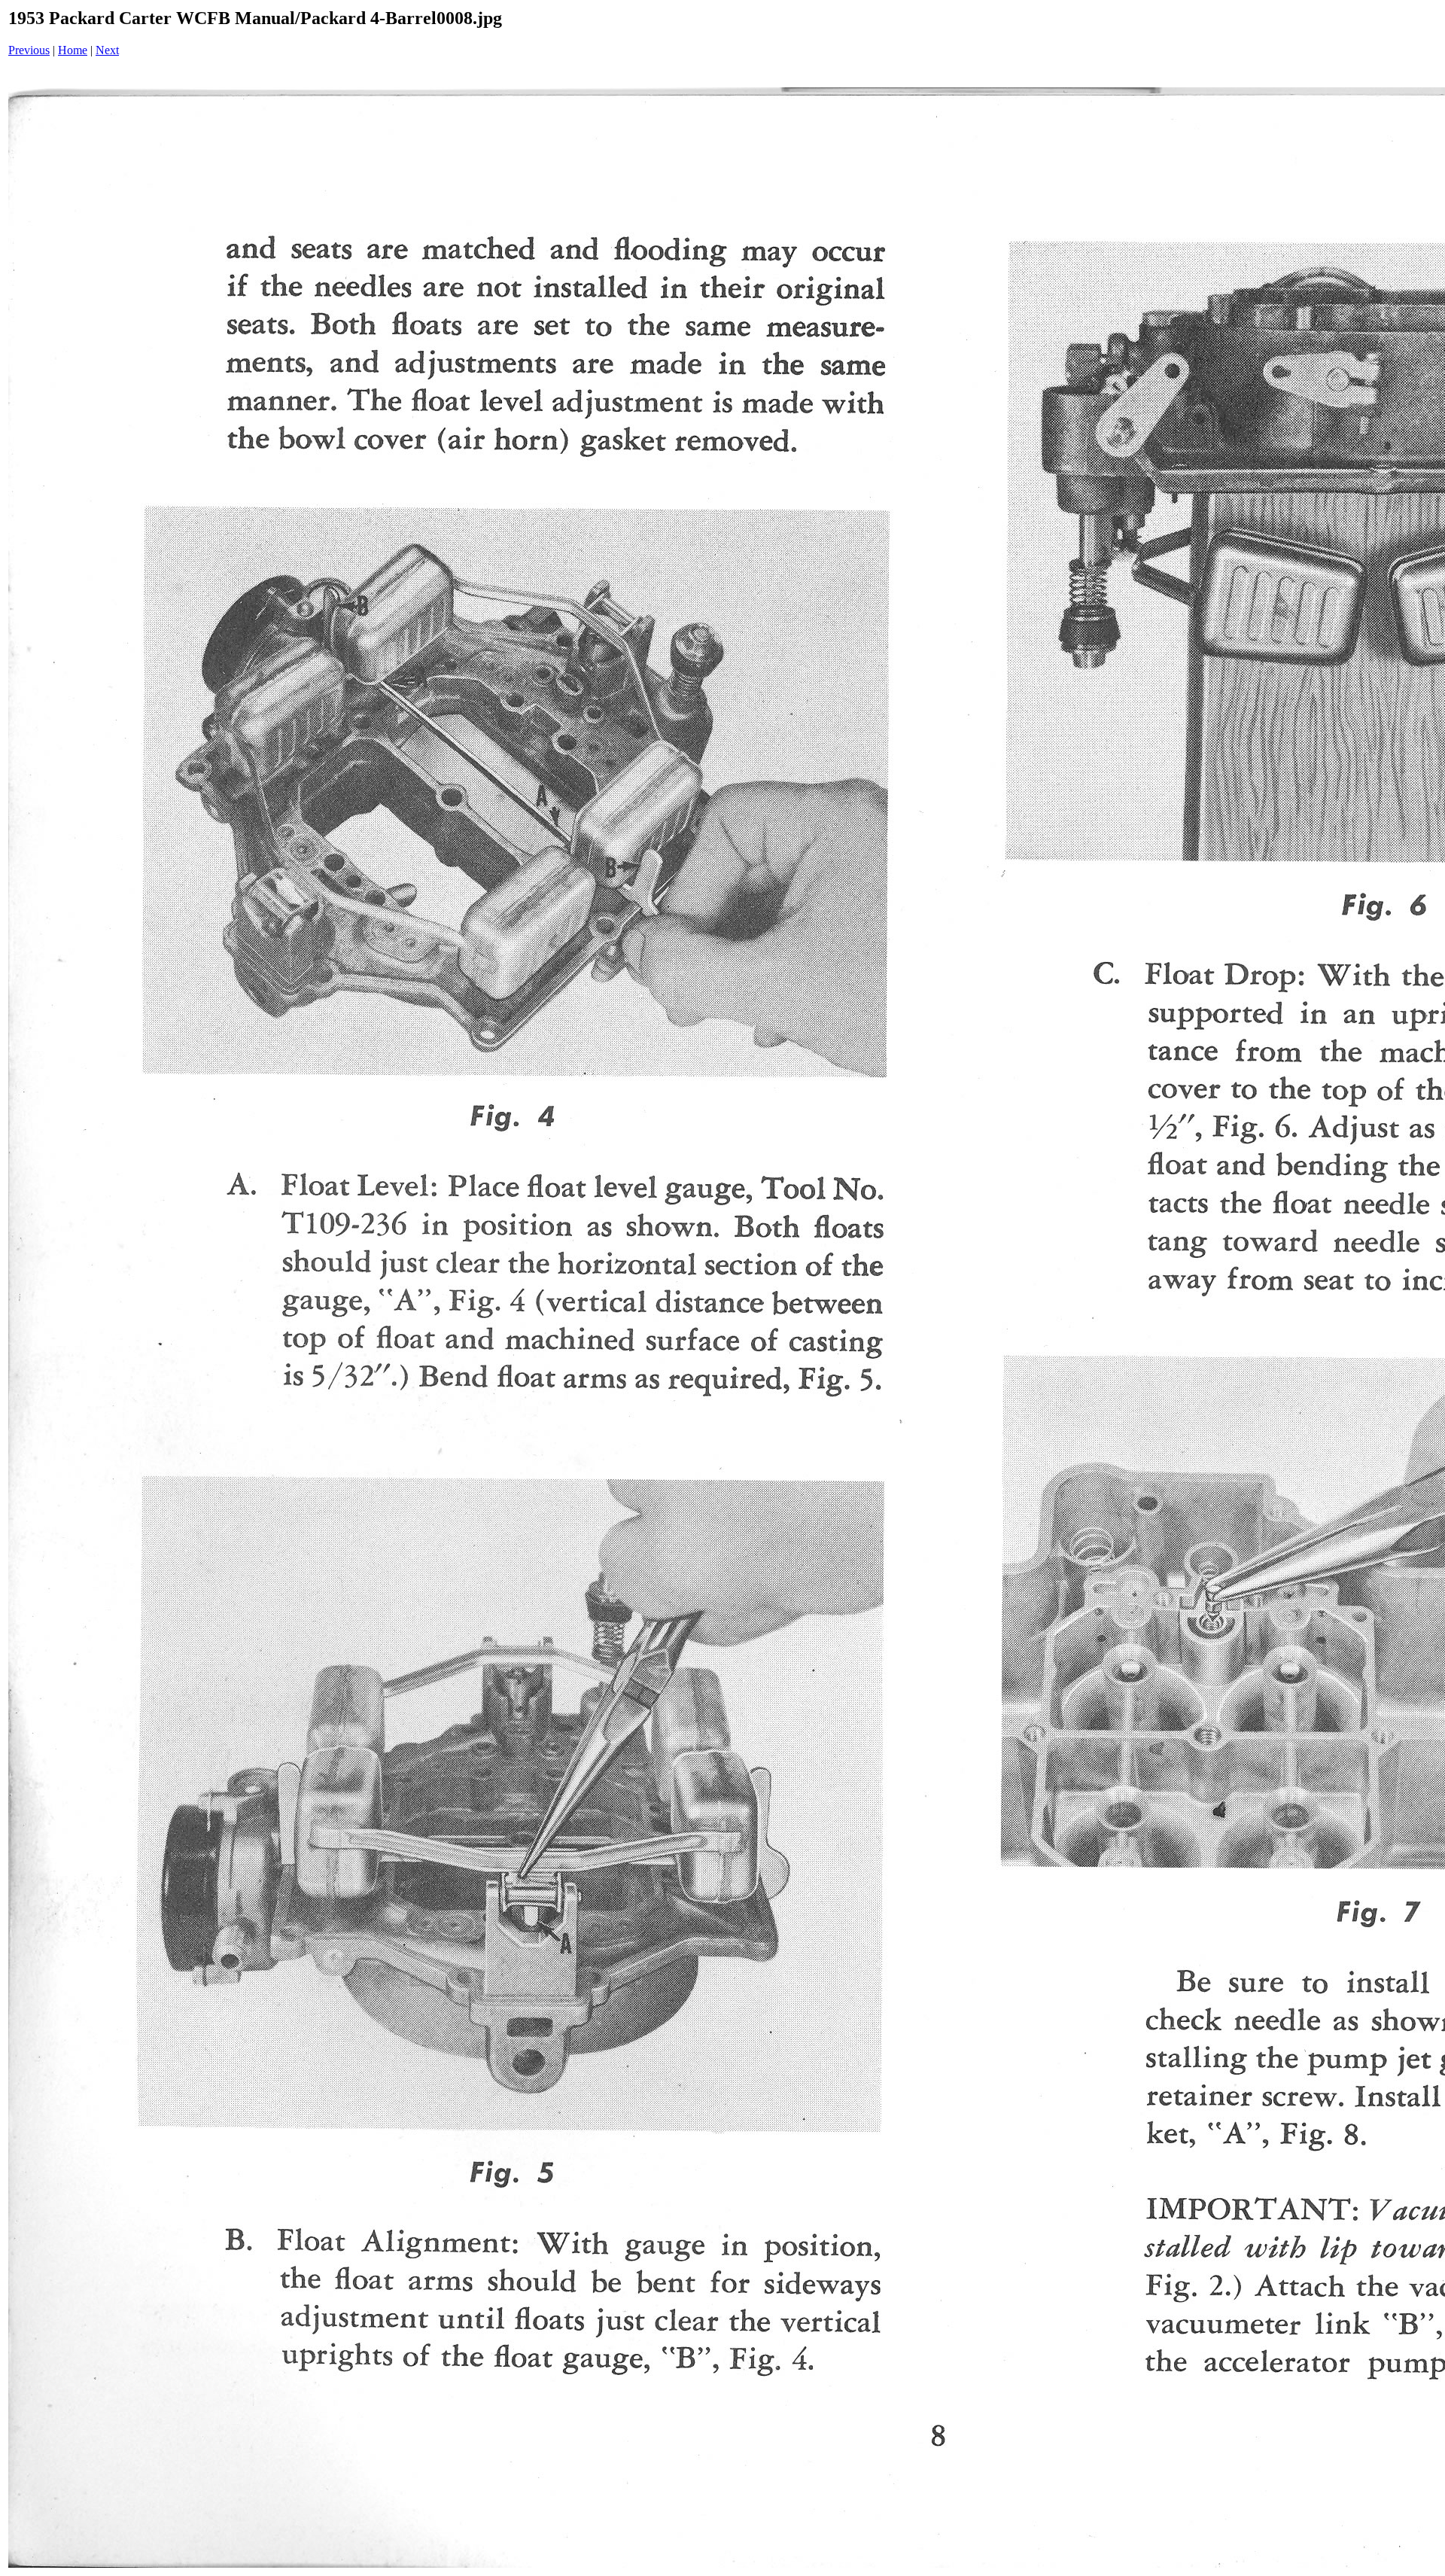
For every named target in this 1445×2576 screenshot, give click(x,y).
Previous (29, 50)
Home (73, 50)
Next (107, 50)
